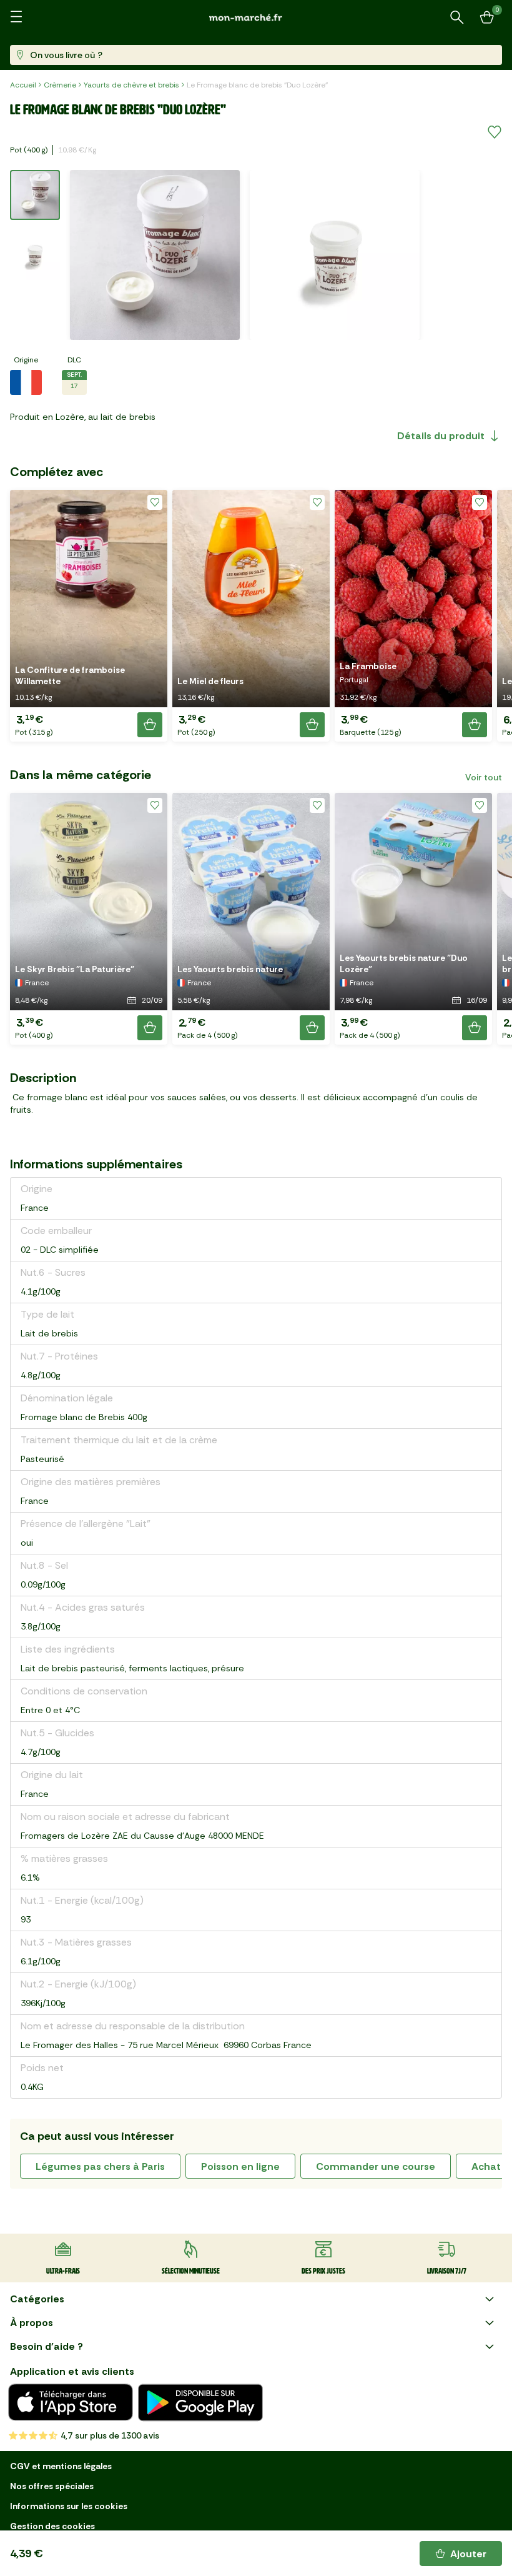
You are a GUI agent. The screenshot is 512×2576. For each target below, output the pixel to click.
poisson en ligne (240, 2166)
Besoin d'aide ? (47, 2346)
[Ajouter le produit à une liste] (495, 132)
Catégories (37, 2299)
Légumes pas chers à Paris (100, 2166)
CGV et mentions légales (61, 2466)
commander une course (376, 2166)
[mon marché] (256, 17)
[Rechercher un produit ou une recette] (457, 17)
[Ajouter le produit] (150, 725)
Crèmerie (60, 85)
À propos (32, 2323)
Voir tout (484, 777)
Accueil (23, 85)
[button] (89, 616)
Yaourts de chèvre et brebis (131, 85)
